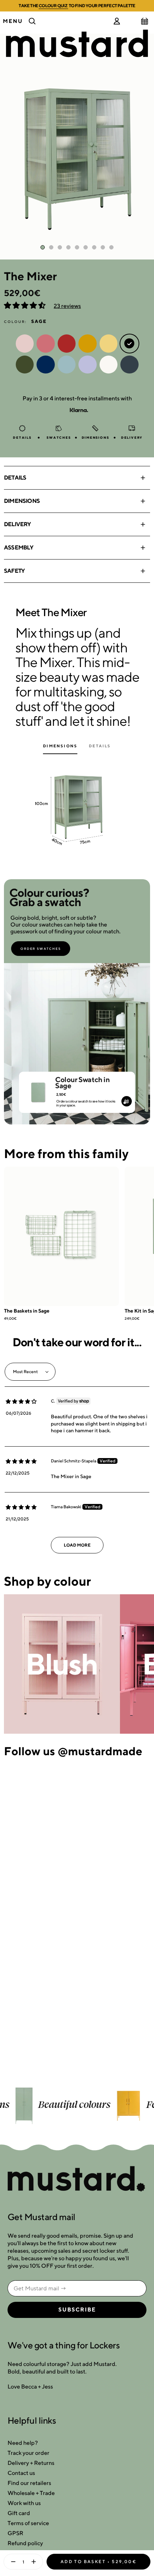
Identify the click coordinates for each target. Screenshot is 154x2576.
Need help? (23, 2443)
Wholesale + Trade (31, 2493)
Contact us (21, 2473)
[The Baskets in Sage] (61, 1236)
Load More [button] (77, 1545)
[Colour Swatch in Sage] (38, 1089)
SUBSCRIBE (77, 2310)
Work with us (24, 2503)
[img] (21, 1401)
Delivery (18, 524)
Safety (14, 571)
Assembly (19, 547)
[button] (25, 306)
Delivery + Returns (31, 2463)
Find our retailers (29, 2483)
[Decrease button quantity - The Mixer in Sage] (11, 2562)
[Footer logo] (77, 2179)
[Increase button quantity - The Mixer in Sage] (35, 2562)
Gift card (19, 2513)
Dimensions (22, 501)
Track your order (28, 2453)
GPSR (15, 2533)
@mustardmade (100, 1751)
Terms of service (28, 2523)
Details (15, 478)
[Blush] (62, 1664)
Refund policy (25, 2543)
